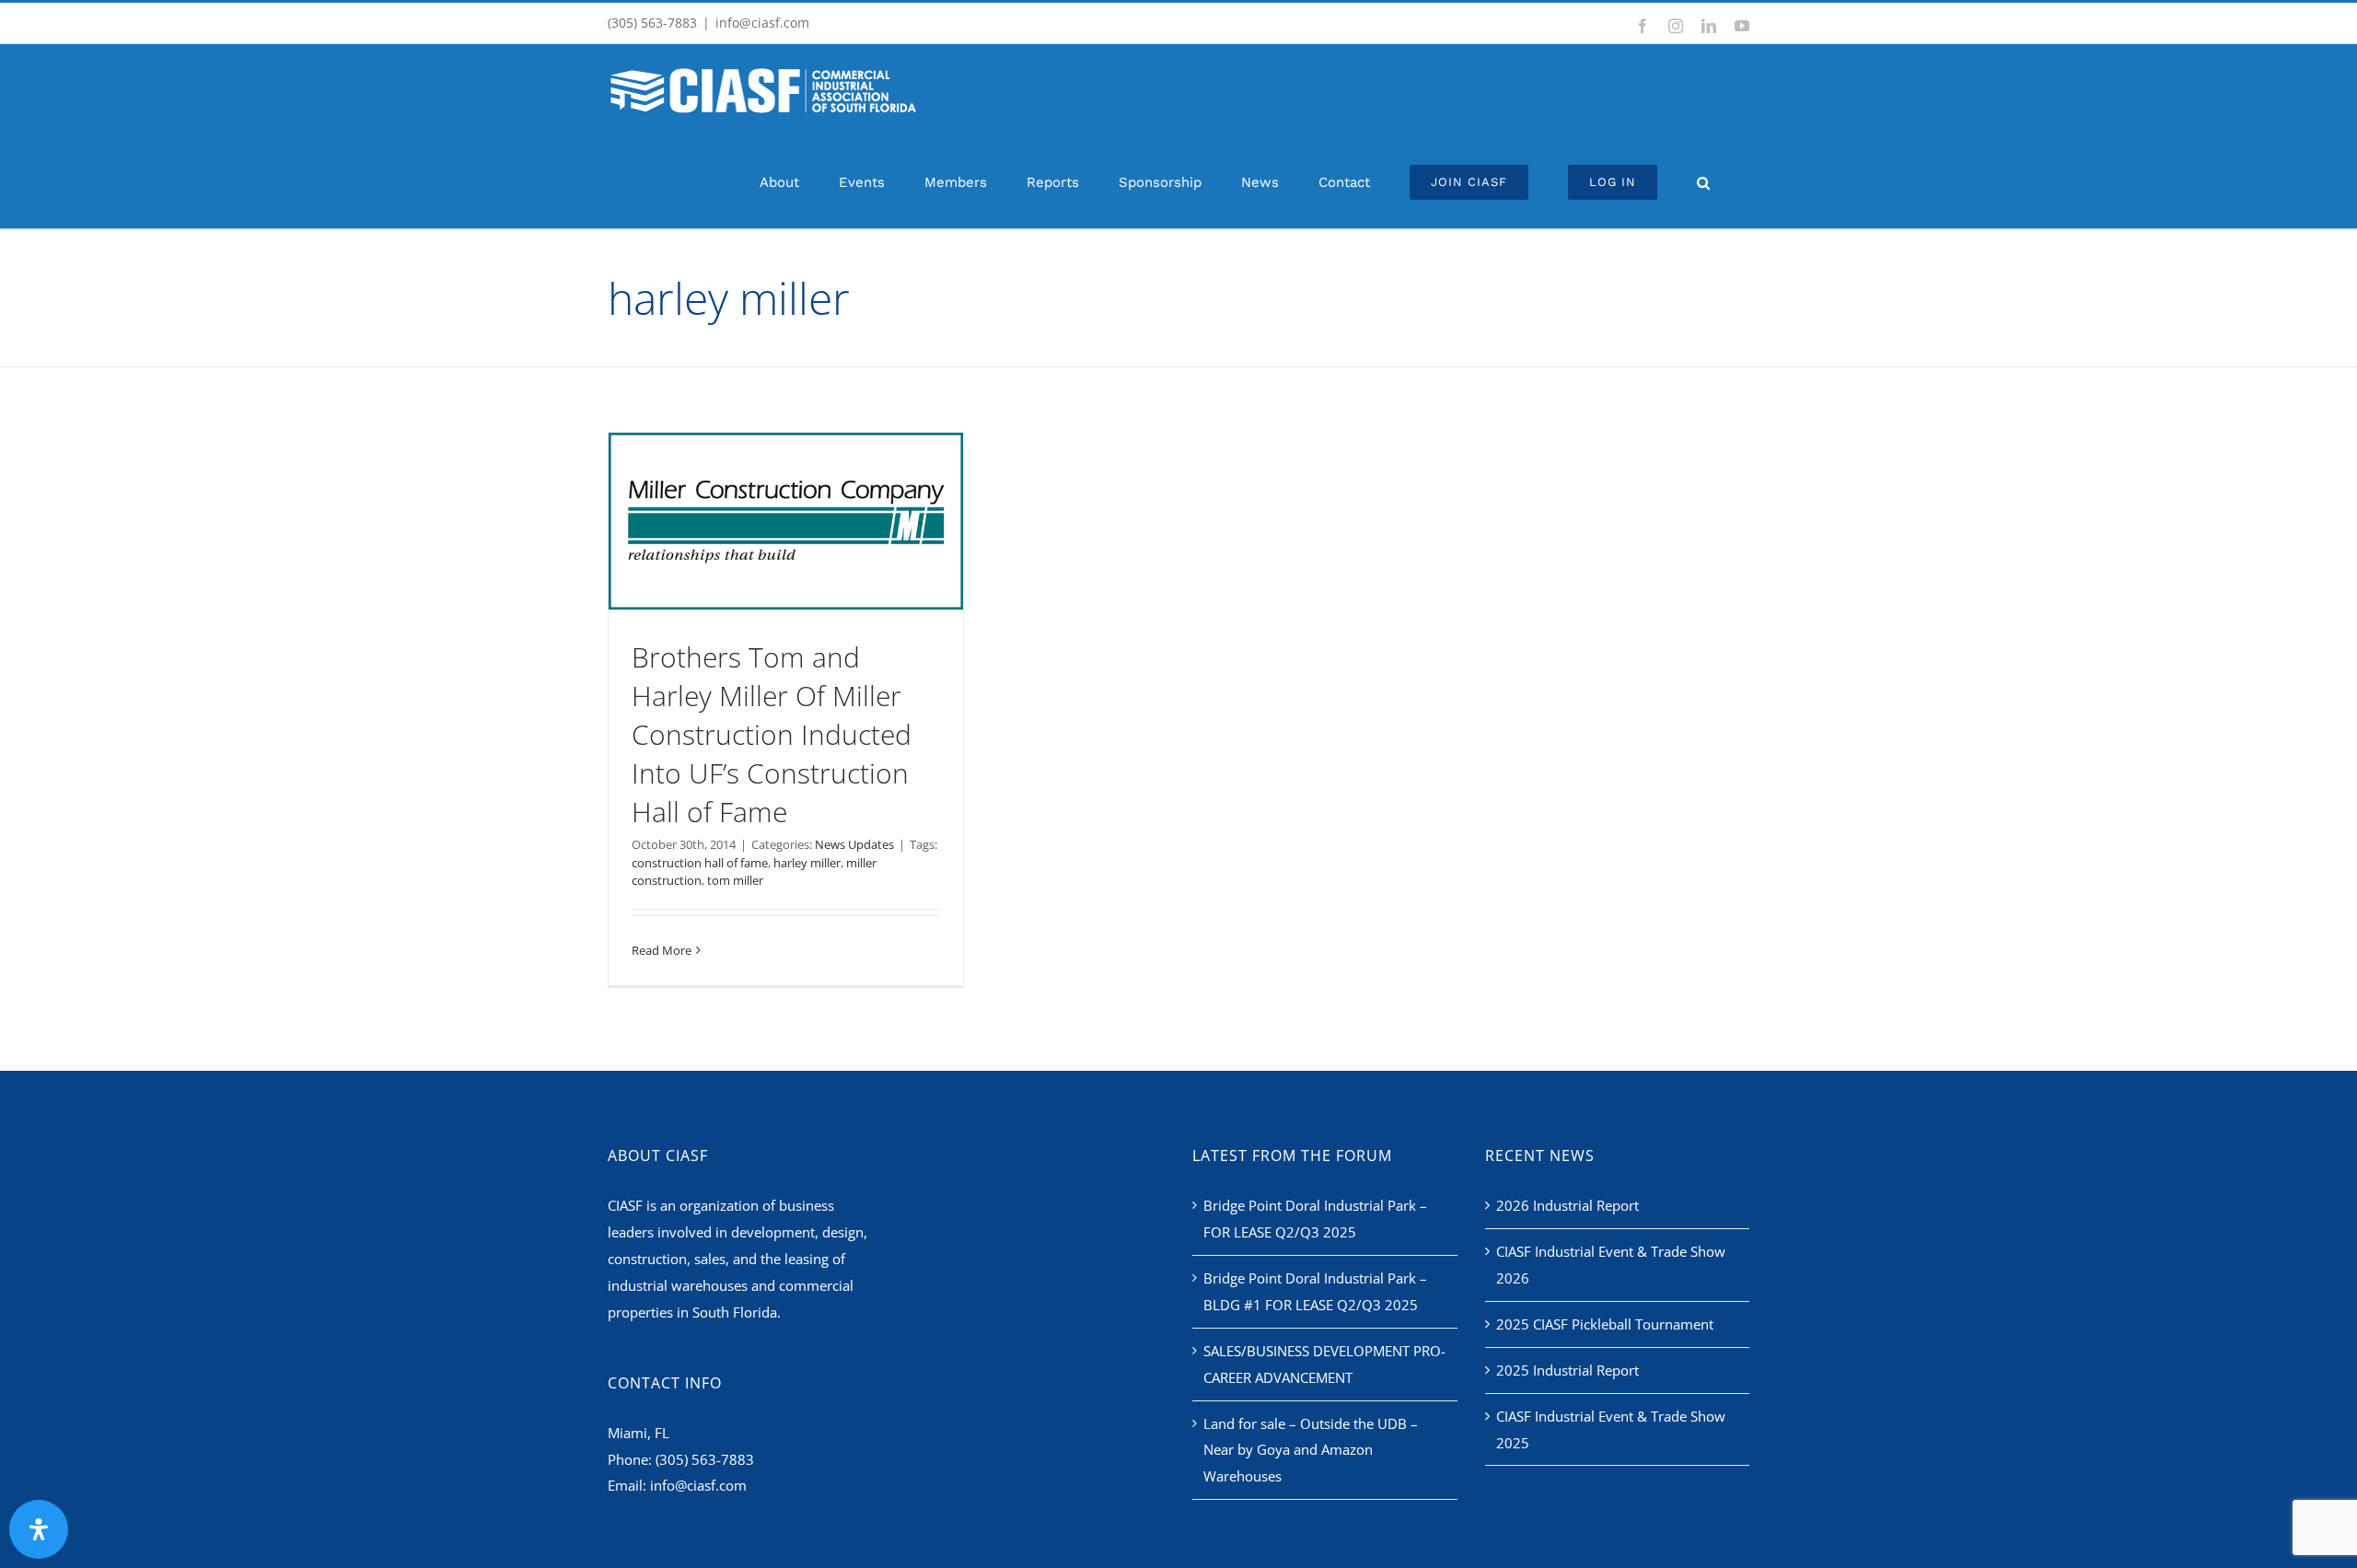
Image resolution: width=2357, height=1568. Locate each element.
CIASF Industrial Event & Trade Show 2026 (1611, 1265)
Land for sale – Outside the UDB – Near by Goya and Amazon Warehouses (1311, 1450)
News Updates (854, 844)
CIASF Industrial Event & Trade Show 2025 (1611, 1429)
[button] (1703, 182)
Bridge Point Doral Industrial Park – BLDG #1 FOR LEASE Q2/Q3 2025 (1315, 1291)
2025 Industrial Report (1567, 1370)
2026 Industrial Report (1567, 1205)
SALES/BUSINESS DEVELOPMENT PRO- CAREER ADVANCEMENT (1324, 1364)
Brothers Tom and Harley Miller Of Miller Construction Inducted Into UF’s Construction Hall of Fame (772, 734)
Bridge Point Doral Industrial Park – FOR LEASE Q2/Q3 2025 (1315, 1219)
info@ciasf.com (762, 23)
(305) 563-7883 (705, 1459)
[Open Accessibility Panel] (39, 1529)
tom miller (735, 880)
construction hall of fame (700, 863)
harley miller (807, 863)
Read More (662, 950)
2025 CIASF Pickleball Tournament (1605, 1324)
